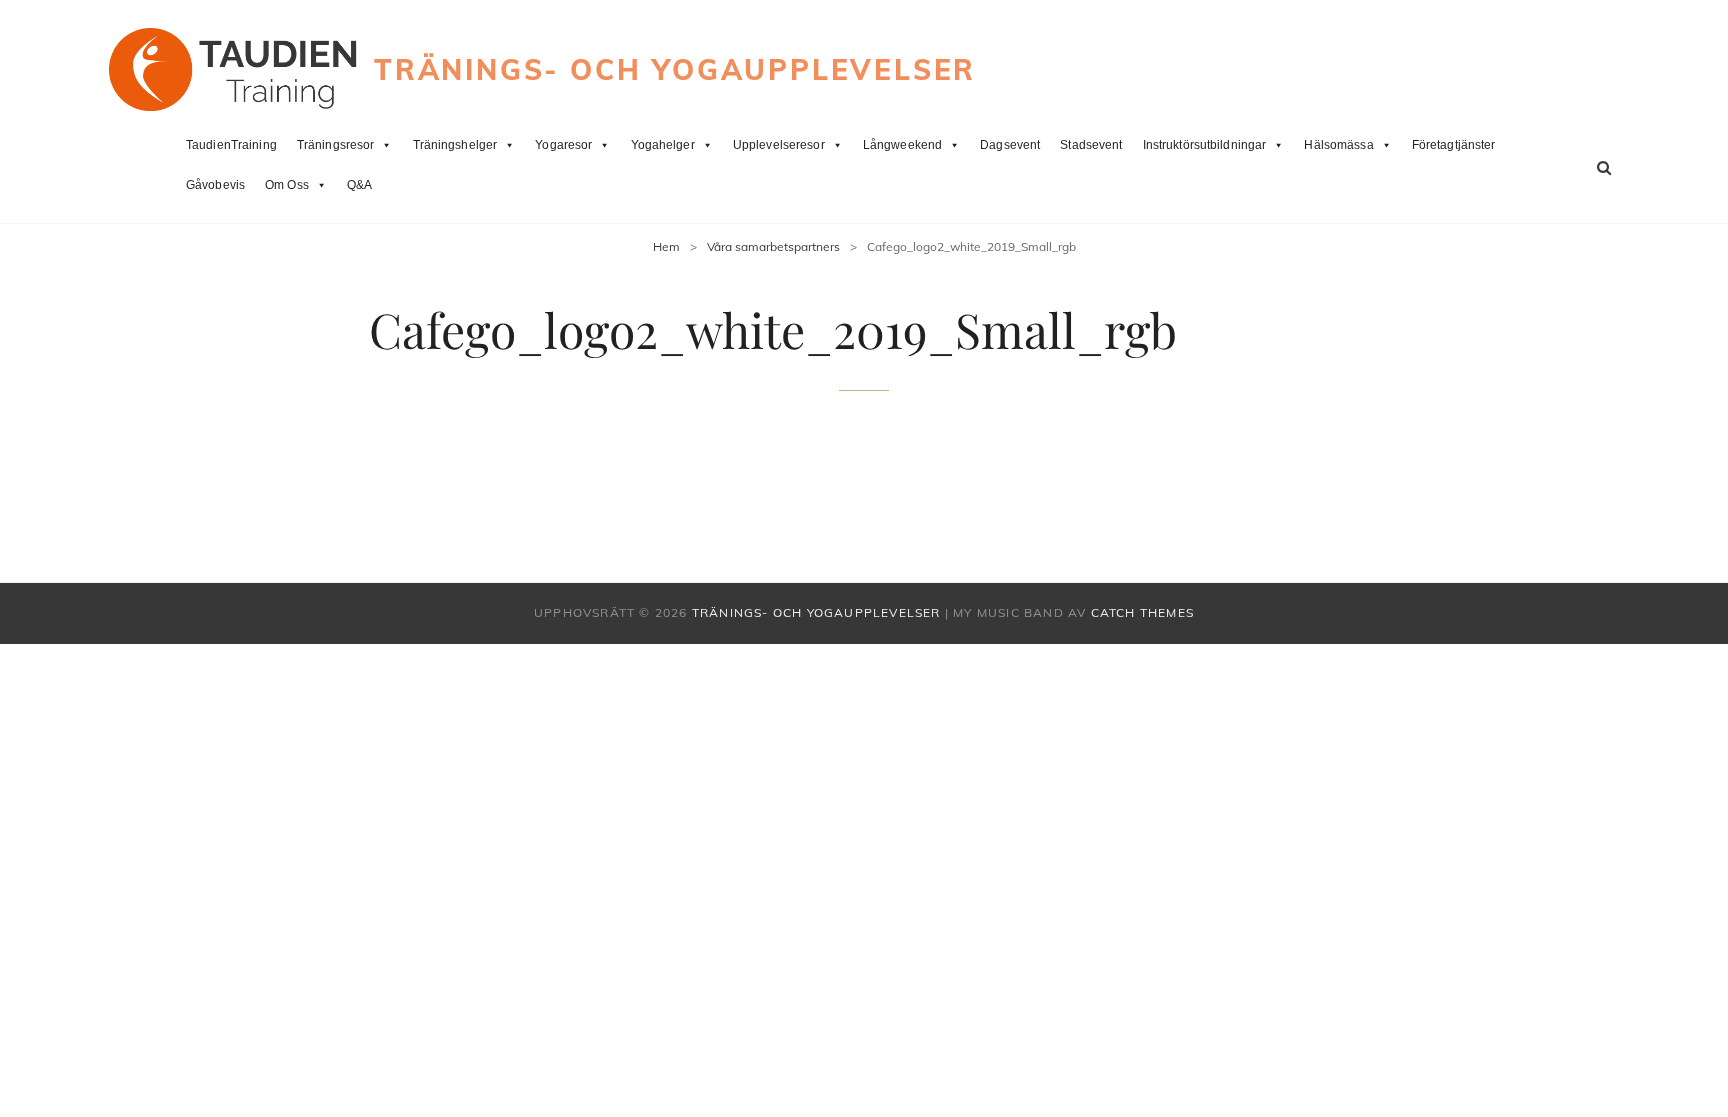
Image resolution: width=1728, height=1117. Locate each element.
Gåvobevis (215, 185)
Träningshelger (455, 145)
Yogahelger (663, 145)
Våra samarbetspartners (773, 246)
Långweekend (902, 145)
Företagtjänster (1454, 145)
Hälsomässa (1338, 145)
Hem (666, 246)
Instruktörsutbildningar (1205, 145)
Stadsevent (1091, 145)
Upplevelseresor (779, 145)
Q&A (359, 185)
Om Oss (287, 185)
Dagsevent (1010, 145)
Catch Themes (1142, 612)
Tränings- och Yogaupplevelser (675, 69)
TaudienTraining (231, 145)
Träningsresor (336, 145)
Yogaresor (563, 145)
